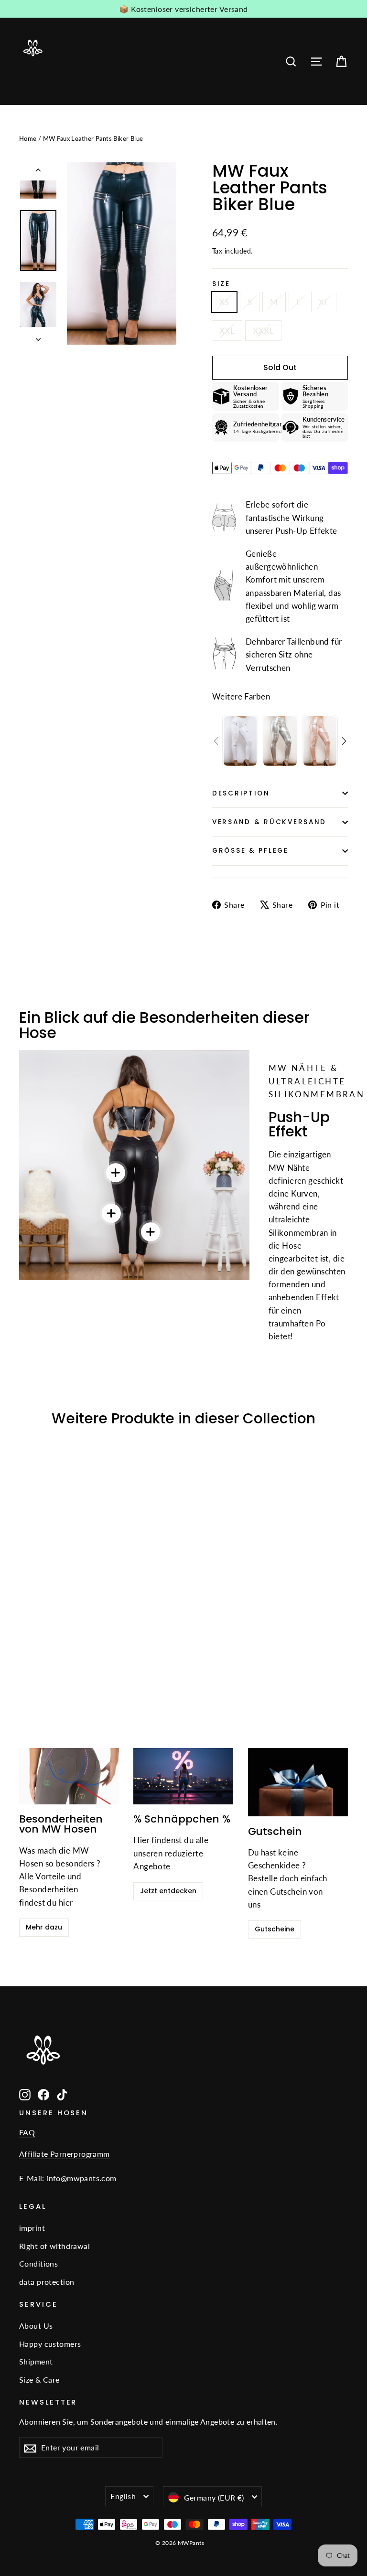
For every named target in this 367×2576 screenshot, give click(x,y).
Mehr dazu (44, 1927)
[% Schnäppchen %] (183, 1776)
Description (241, 793)
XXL (227, 331)
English (123, 2496)
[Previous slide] (216, 741)
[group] (240, 741)
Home (28, 138)
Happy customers (50, 2344)
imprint (32, 2228)
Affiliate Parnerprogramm (65, 2154)
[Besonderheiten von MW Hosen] (69, 1776)
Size (221, 284)
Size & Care (39, 2380)
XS (224, 302)
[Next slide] (344, 741)
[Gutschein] (298, 1782)
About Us (36, 2326)
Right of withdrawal (54, 2246)
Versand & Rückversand (269, 822)
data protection (47, 2282)
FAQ (27, 2132)
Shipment (36, 2361)
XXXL (263, 331)
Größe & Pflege (250, 851)
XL (324, 302)
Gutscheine (275, 1929)
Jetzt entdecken (168, 1891)
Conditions (38, 2263)
